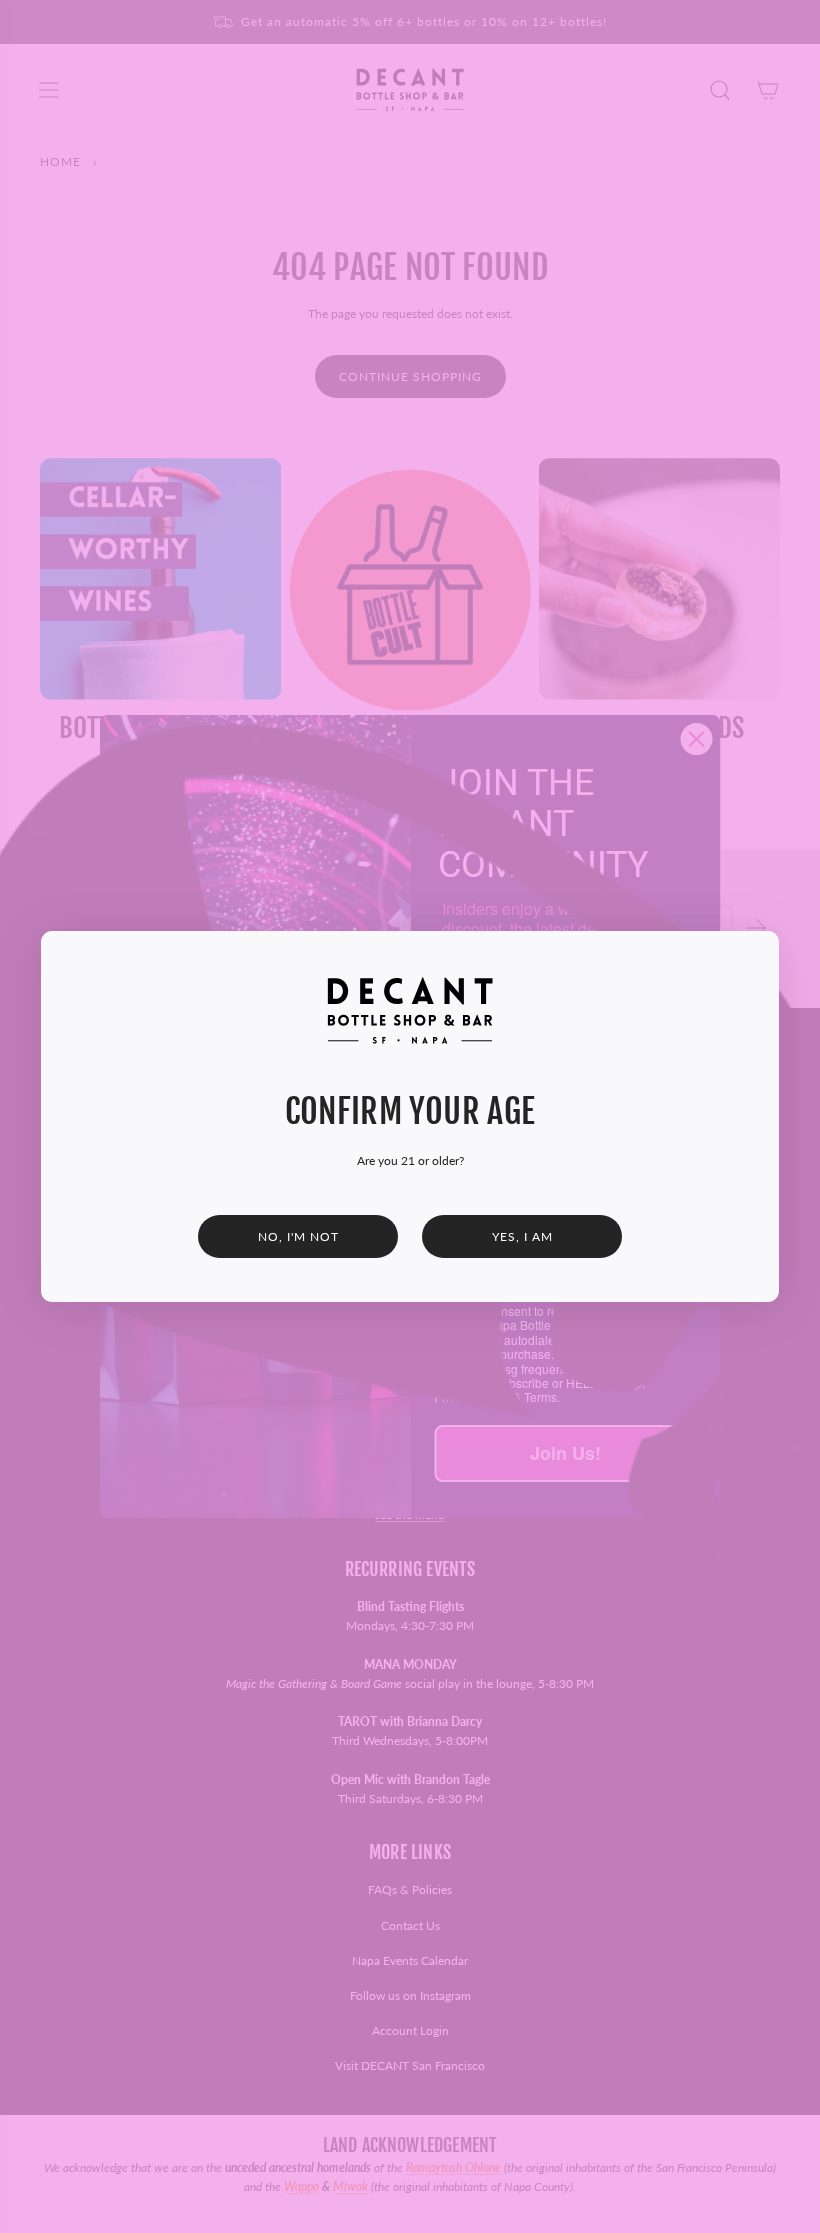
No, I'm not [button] (298, 1236)
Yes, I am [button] (522, 1236)
